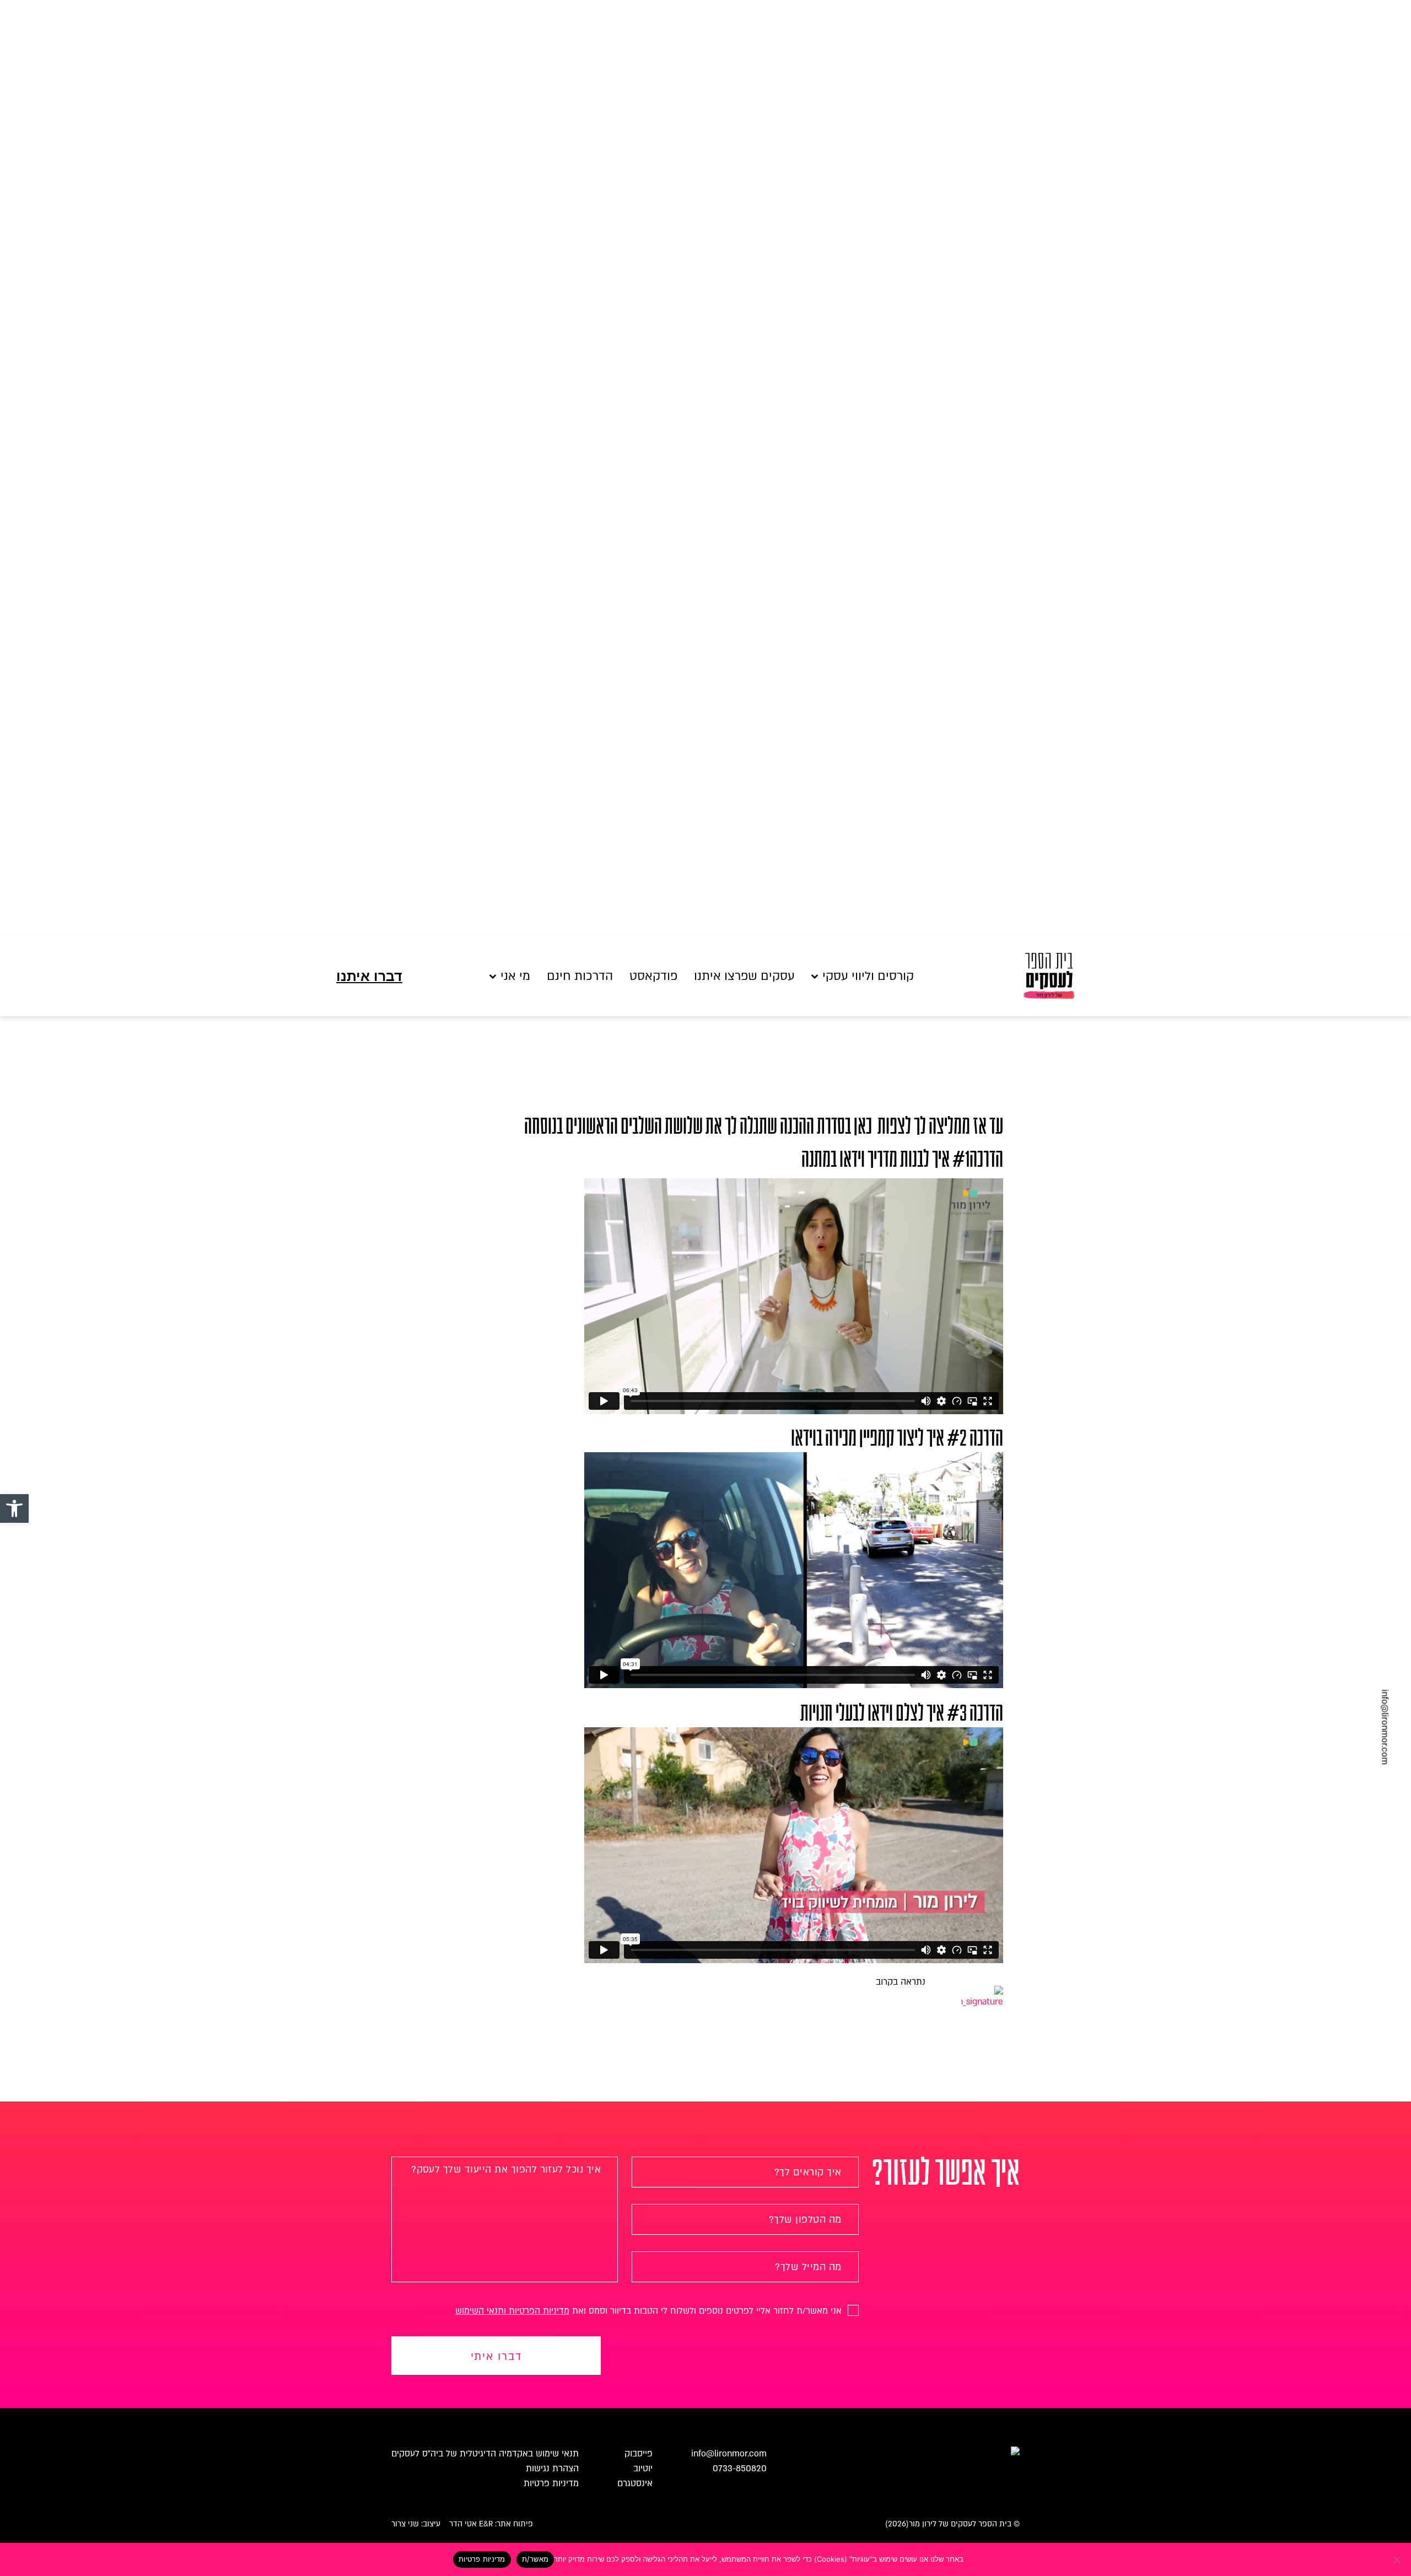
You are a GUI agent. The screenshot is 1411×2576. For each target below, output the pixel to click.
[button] (14, 1508)
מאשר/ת (535, 2559)
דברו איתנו (369, 976)
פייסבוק (639, 2454)
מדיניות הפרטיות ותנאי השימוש (512, 2311)
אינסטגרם (635, 2483)
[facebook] (32, 1696)
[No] (1397, 2559)
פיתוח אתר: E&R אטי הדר (491, 2524)
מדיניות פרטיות (551, 2483)
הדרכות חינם (580, 976)
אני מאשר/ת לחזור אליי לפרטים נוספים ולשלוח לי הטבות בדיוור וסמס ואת (650, 2311)
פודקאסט (653, 976)
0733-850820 (740, 2469)
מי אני (515, 976)
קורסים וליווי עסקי (868, 976)
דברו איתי (496, 2357)
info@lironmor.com (1385, 1727)
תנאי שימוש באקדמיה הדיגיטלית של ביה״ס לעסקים (485, 2454)
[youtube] (32, 1737)
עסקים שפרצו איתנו (744, 976)
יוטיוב (643, 2469)
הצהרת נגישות (552, 2469)
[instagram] (32, 1717)
